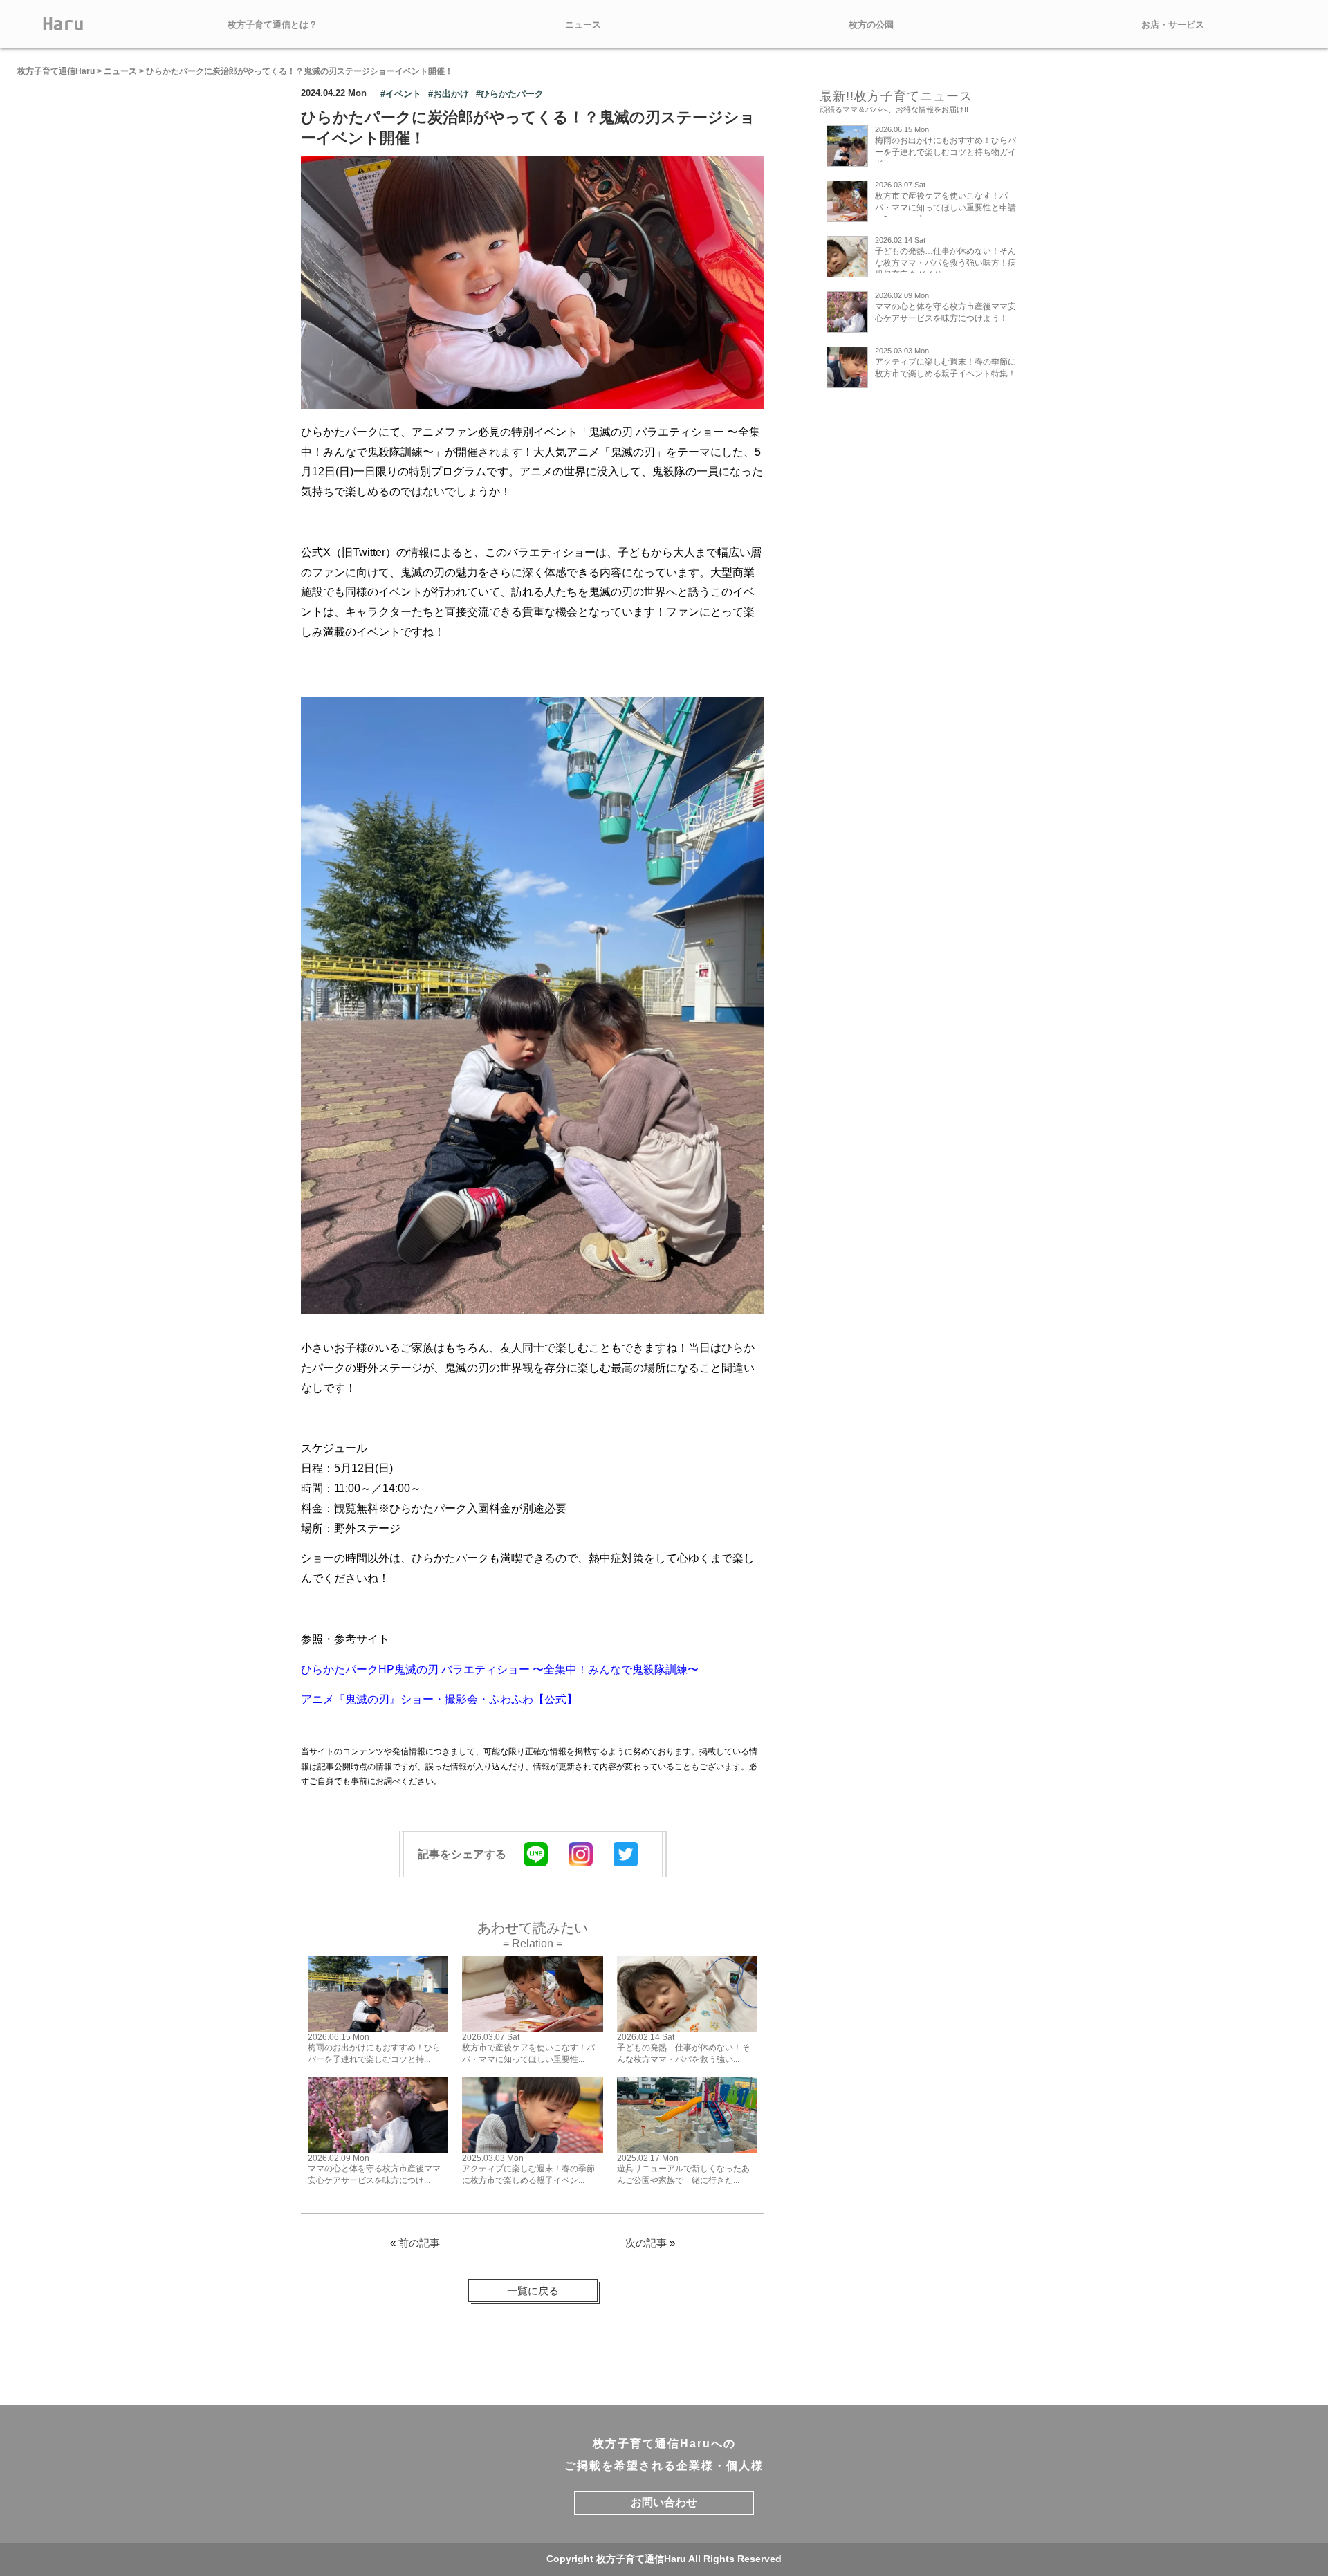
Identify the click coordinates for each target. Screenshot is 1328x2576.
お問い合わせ (664, 2502)
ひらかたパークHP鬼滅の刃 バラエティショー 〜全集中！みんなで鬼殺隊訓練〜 (500, 1669)
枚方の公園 (871, 25)
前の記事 (419, 2243)
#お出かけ (449, 94)
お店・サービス (1173, 25)
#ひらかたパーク (510, 94)
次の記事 (646, 2243)
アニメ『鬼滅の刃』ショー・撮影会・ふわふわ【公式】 (439, 1699)
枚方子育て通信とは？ (273, 25)
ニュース (583, 25)
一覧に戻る (533, 2291)
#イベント (401, 94)
